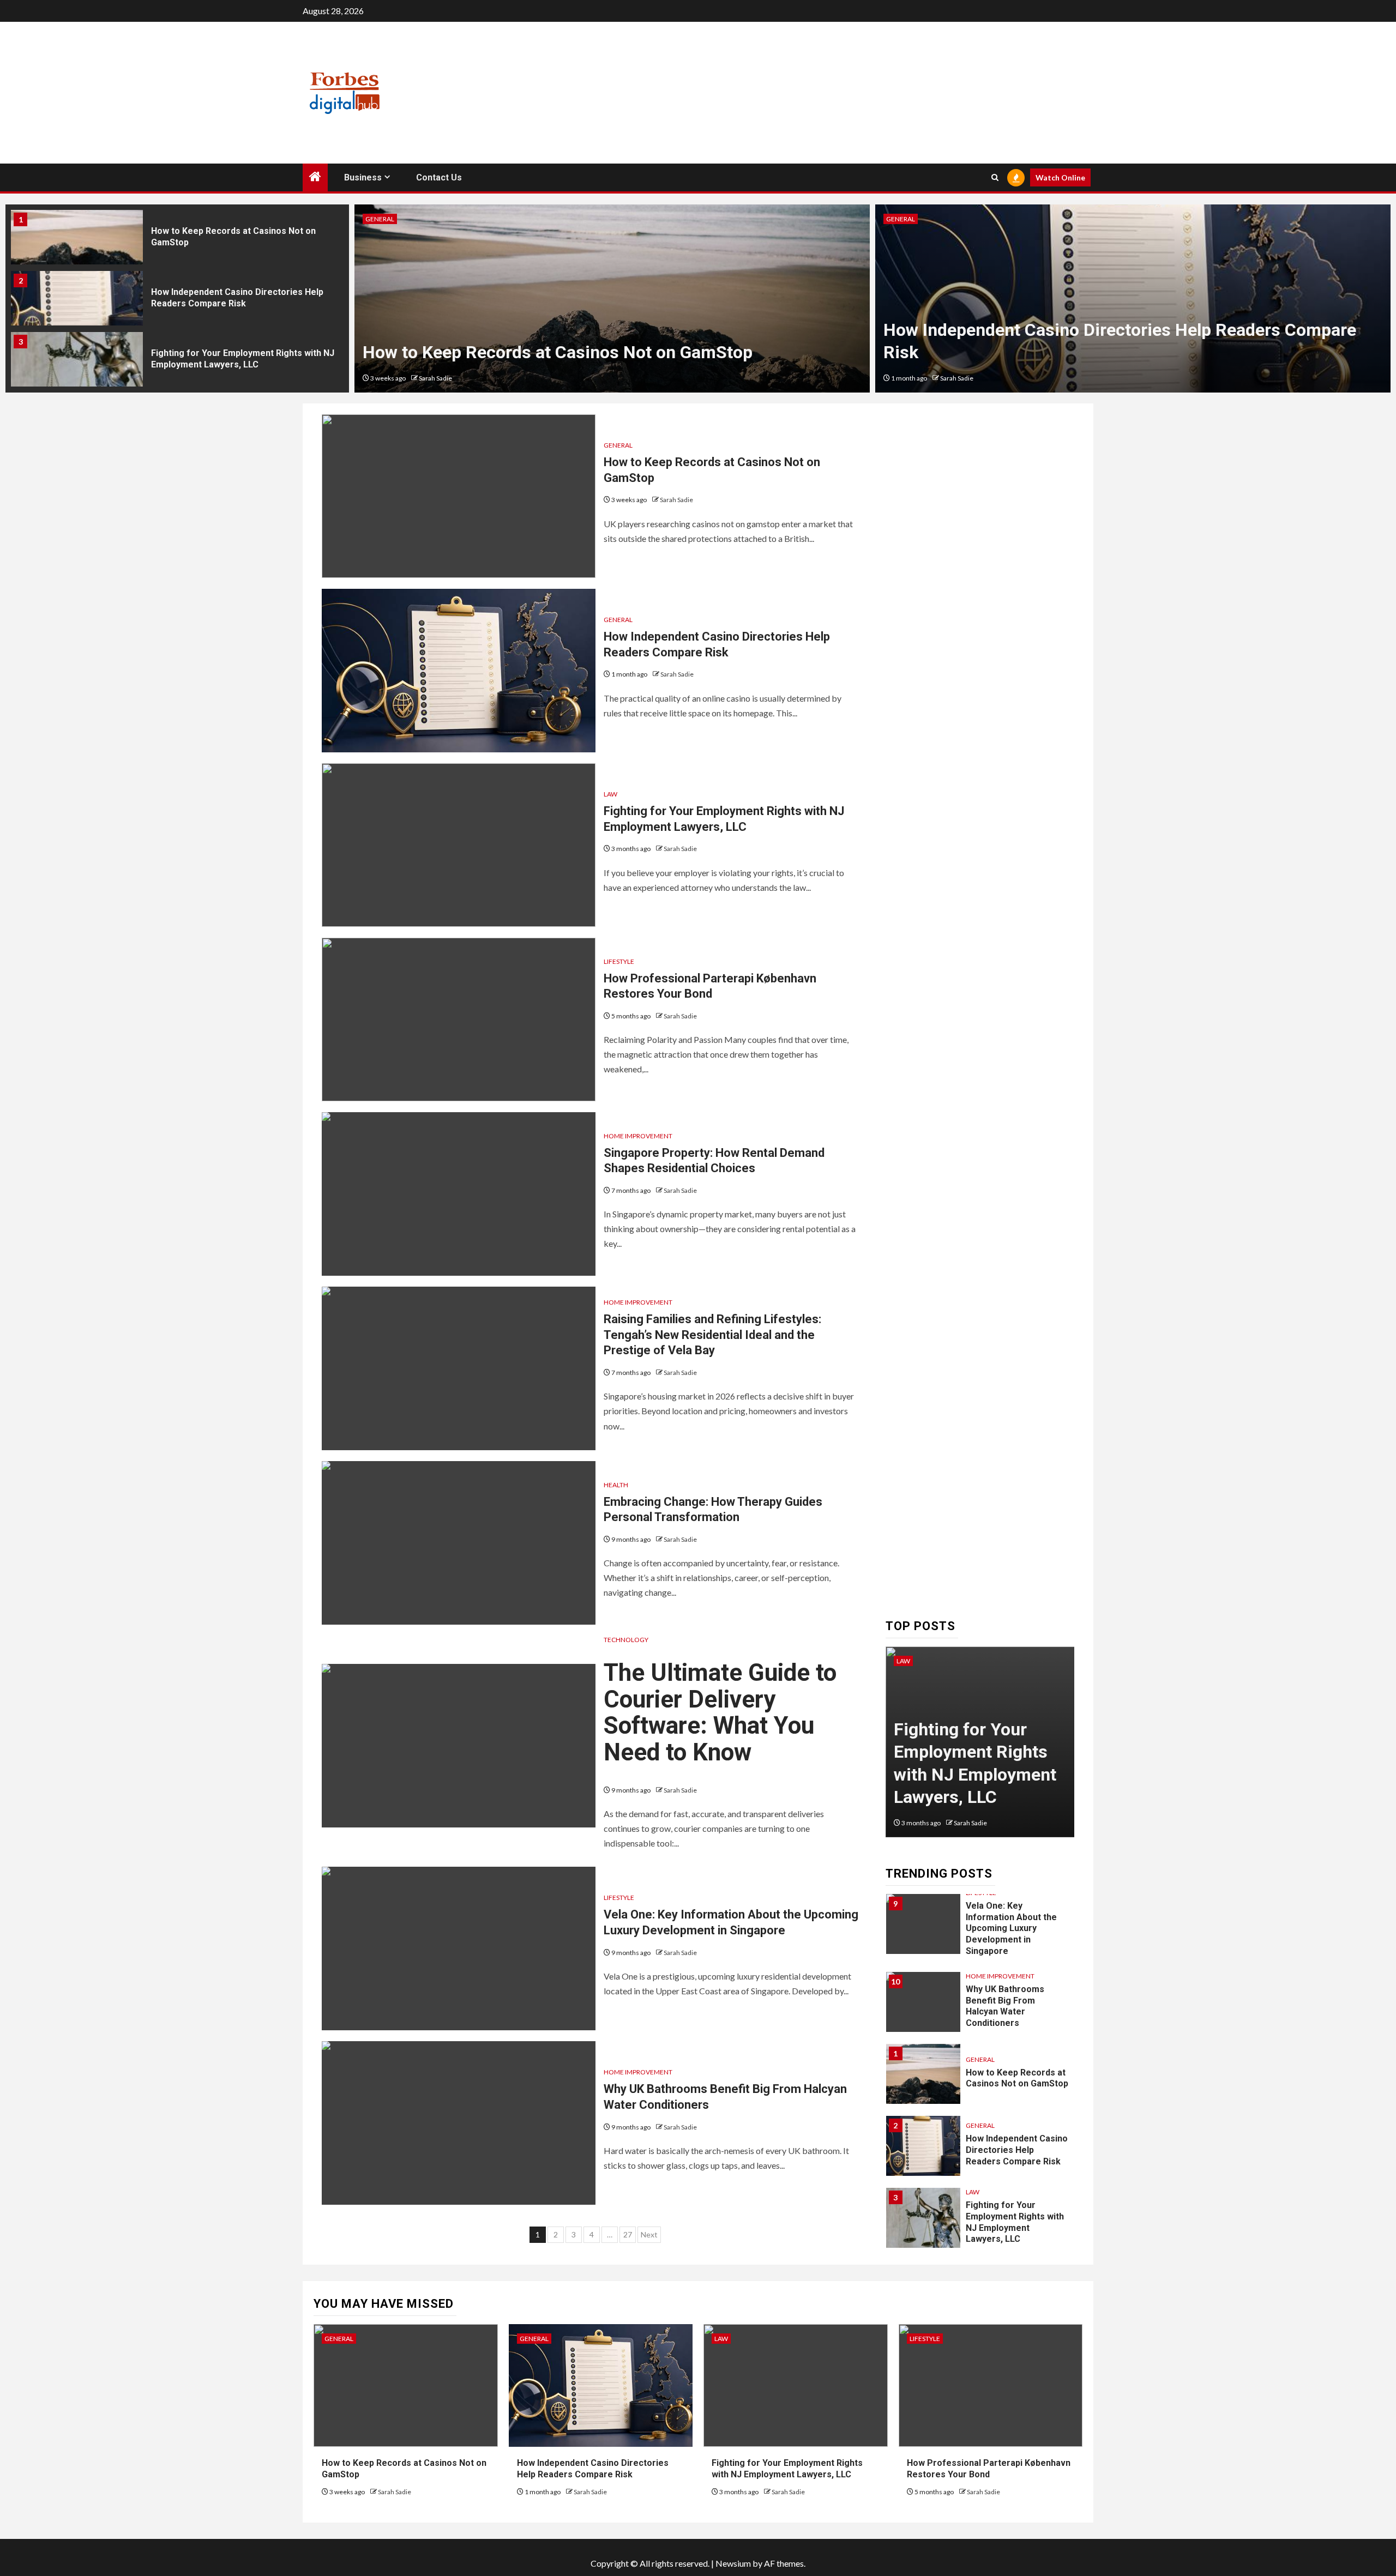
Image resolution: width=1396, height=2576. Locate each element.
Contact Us (439, 177)
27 (628, 2234)
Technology (626, 1640)
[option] (177, 240)
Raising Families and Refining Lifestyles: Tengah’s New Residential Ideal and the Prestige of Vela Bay (712, 1335)
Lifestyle (901, 219)
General (618, 445)
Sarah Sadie (439, 378)
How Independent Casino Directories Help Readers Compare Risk (237, 298)
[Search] (995, 177)
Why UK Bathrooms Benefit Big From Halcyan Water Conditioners (1005, 2006)
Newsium (733, 2563)
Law (372, 219)
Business (363, 177)
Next (649, 2234)
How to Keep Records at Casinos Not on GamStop (1017, 2078)
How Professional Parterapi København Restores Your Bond (1118, 352)
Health (616, 1485)
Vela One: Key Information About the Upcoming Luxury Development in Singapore (1011, 1928)
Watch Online (1060, 177)
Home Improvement (638, 1136)
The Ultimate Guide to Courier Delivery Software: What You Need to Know (720, 1712)
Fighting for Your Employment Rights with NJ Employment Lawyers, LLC (243, 359)
